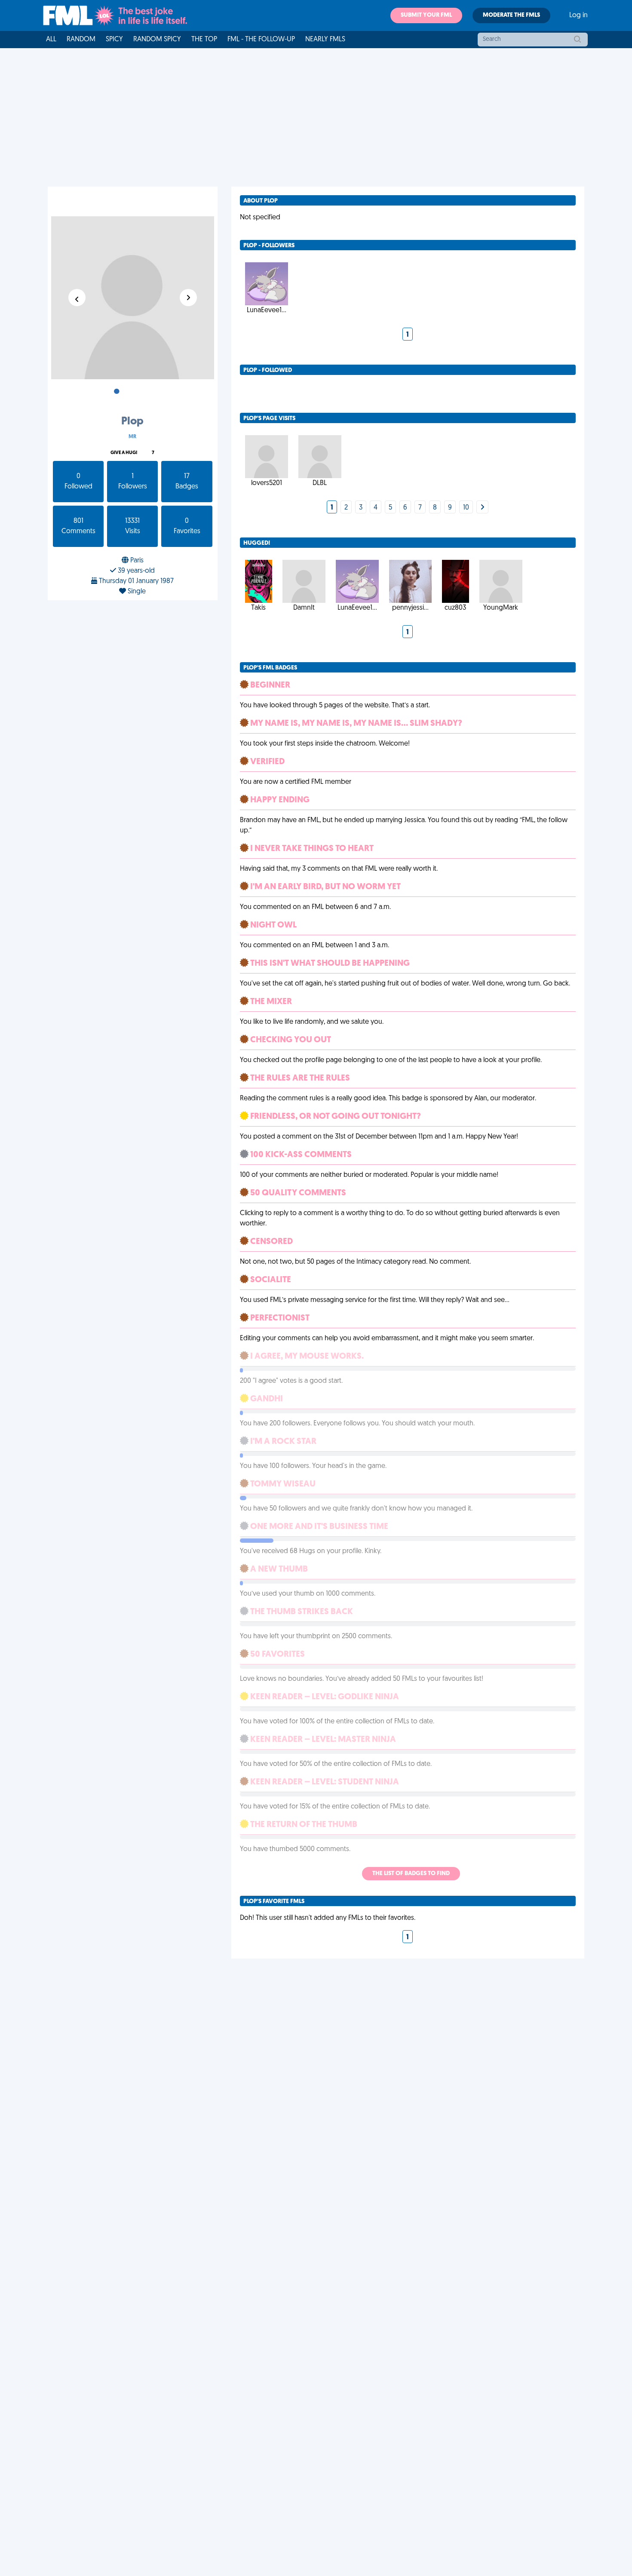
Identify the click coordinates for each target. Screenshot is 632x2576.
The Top (204, 40)
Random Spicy (157, 40)
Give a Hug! (124, 453)
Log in (578, 15)
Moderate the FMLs (511, 15)
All (51, 40)
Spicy (114, 40)
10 (466, 508)
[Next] (482, 508)
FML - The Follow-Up (261, 40)
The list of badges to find (411, 1874)
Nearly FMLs (325, 40)
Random (81, 40)
